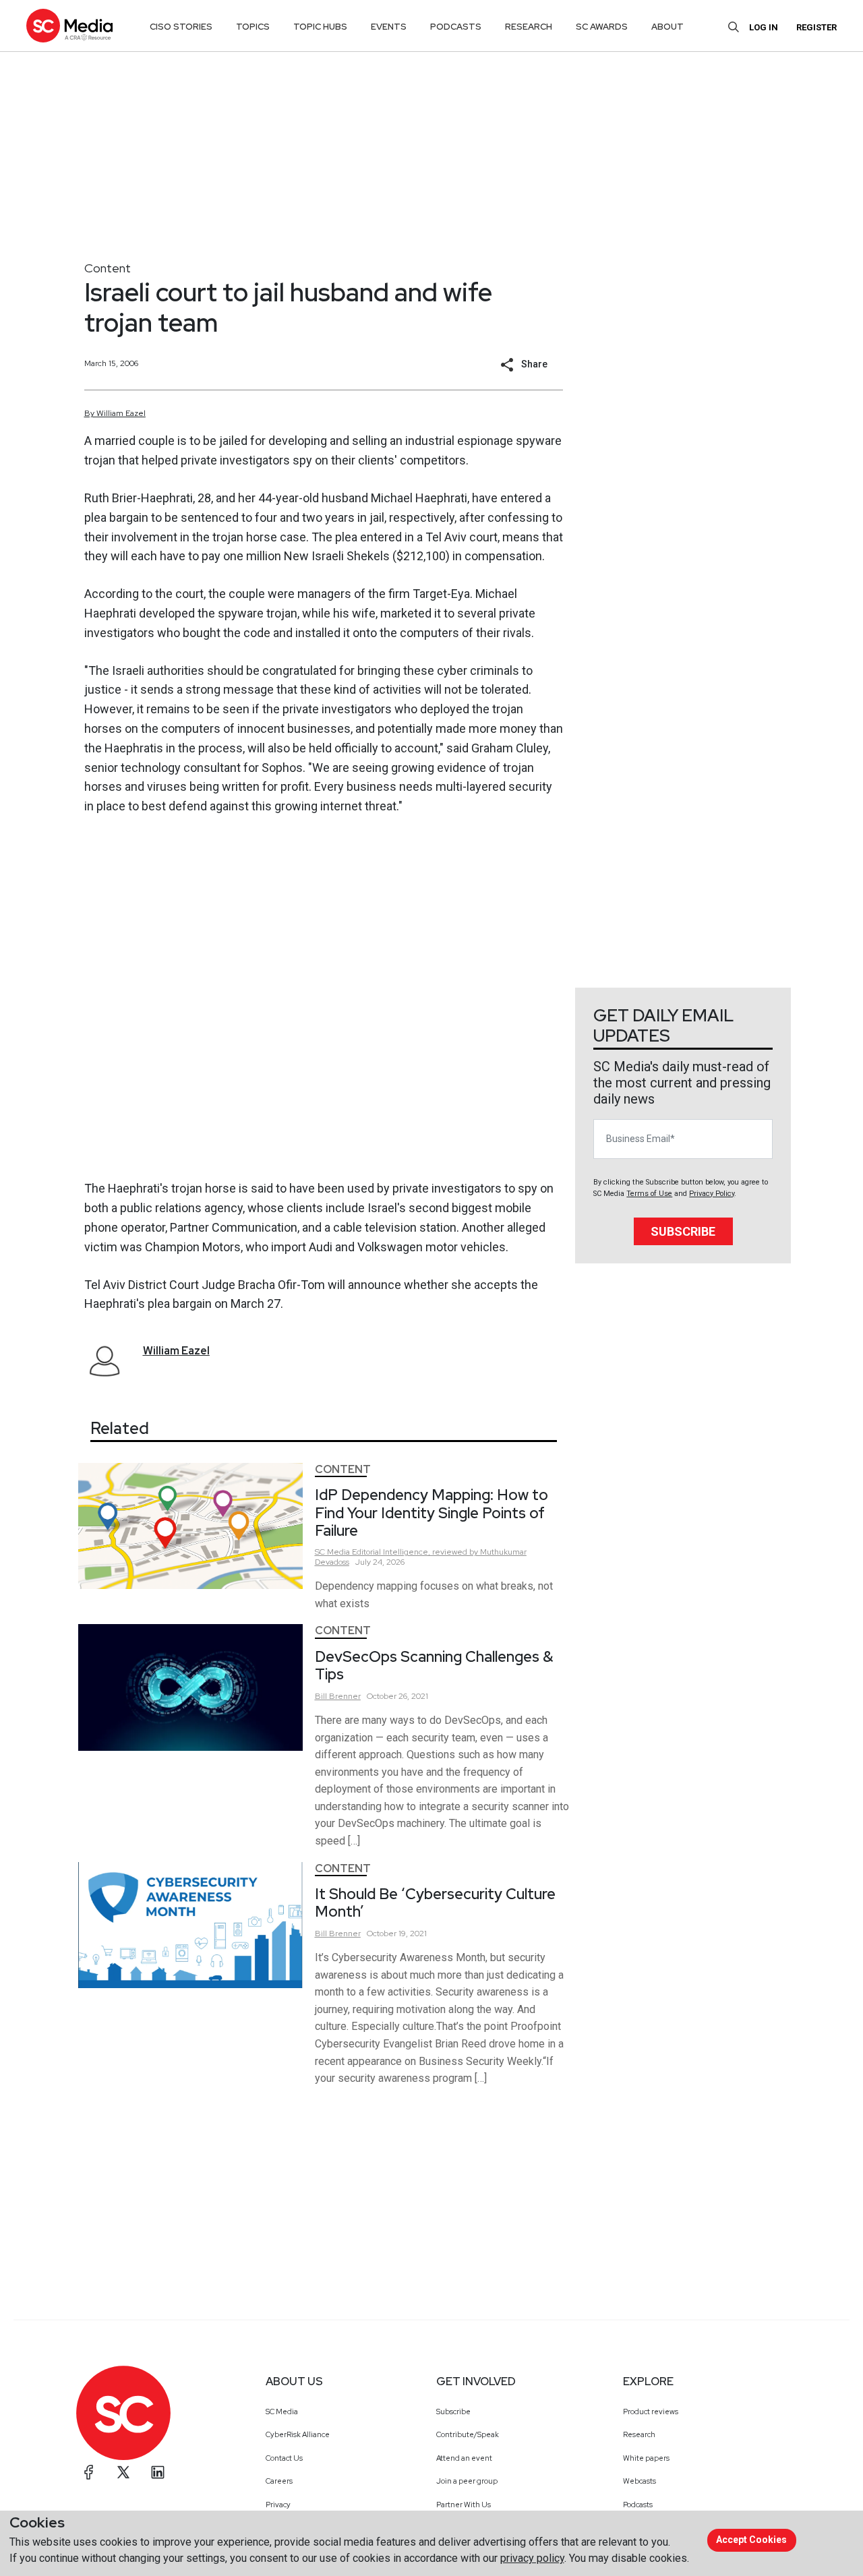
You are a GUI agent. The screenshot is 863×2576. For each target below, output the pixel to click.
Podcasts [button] (456, 27)
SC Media (282, 2412)
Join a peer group (467, 2481)
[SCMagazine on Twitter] (123, 2472)
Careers (279, 2481)
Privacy (278, 2505)
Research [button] (529, 27)
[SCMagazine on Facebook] (89, 2472)
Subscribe (683, 1231)
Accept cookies (751, 2540)
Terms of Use (649, 1194)
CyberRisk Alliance (298, 2434)
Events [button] (389, 27)
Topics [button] (253, 27)
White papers (646, 2458)
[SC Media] (69, 25)
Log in (764, 27)
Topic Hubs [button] (320, 27)
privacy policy (532, 2558)
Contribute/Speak (468, 2434)
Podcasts (638, 2505)
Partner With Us (464, 2505)
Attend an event (464, 2458)
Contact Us (284, 2458)
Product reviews (651, 2412)
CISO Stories (181, 27)
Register (816, 27)
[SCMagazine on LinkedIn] (158, 2472)
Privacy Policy (712, 1194)
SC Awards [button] (602, 27)
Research (639, 2434)
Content (108, 268)
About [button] (667, 27)
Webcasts (639, 2481)
